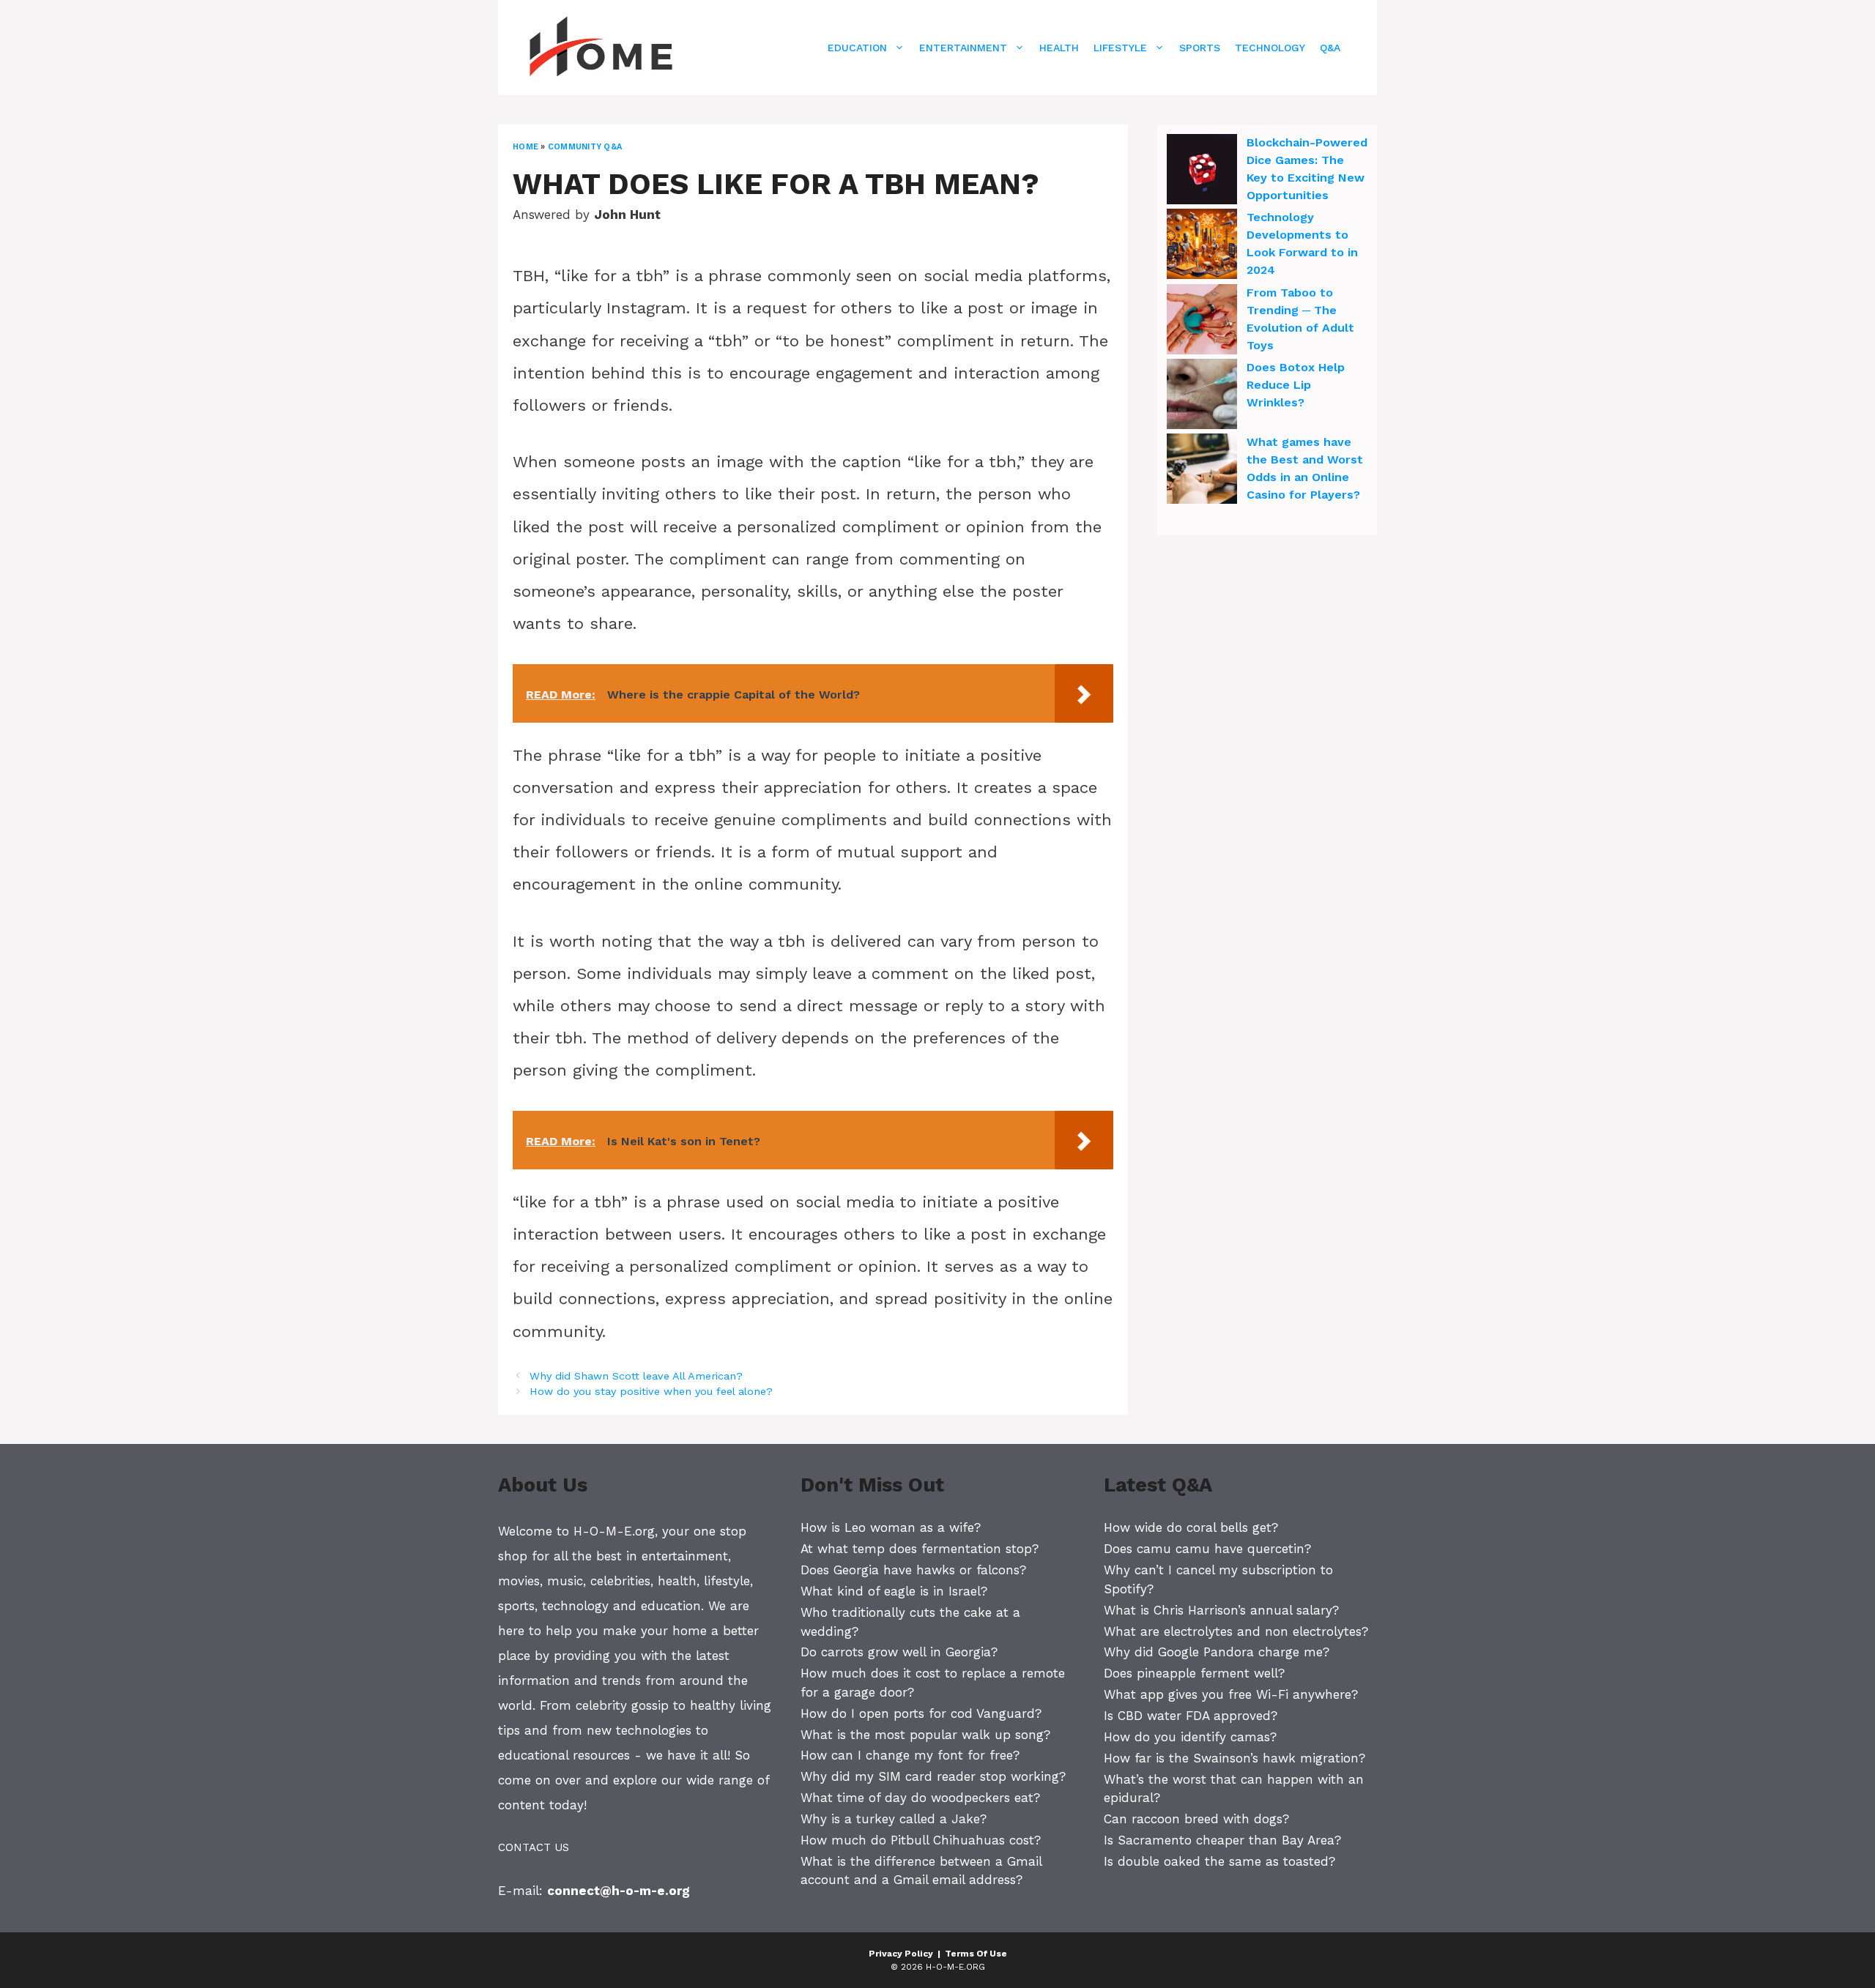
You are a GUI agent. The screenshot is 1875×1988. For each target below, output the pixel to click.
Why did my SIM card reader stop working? (933, 1776)
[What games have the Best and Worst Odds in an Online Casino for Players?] (1202, 471)
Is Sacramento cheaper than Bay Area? (1222, 1840)
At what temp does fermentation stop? (920, 1549)
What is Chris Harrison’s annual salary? (1221, 1610)
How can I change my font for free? (910, 1755)
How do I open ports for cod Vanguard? (921, 1713)
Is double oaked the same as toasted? (1219, 1861)
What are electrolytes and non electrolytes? (1236, 1631)
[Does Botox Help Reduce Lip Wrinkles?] (1202, 396)
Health (1059, 48)
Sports (1200, 48)
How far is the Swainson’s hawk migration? (1234, 1758)
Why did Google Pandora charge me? (1217, 1652)
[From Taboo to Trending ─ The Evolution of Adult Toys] (1202, 321)
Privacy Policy (901, 1954)
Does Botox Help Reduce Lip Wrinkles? (1296, 385)
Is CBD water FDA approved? (1191, 1716)
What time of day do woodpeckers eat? (920, 1798)
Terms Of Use (976, 1954)
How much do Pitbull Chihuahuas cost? (921, 1840)
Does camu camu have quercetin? (1207, 1549)
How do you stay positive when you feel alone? (651, 1392)
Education (857, 48)
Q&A (1330, 48)
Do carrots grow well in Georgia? (899, 1652)
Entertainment (963, 48)
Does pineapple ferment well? (1194, 1673)
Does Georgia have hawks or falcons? (913, 1570)
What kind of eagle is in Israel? (894, 1591)
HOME (526, 147)
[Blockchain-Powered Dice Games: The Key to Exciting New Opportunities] (1202, 171)
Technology (1270, 48)
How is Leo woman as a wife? (891, 1527)
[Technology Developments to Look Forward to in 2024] (1202, 246)
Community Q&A (585, 147)
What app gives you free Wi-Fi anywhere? (1231, 1694)
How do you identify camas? (1190, 1737)
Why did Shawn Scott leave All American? (636, 1376)
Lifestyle (1120, 48)
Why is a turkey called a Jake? (894, 1819)
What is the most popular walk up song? (925, 1735)
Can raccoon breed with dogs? (1196, 1819)
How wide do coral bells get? (1191, 1527)
